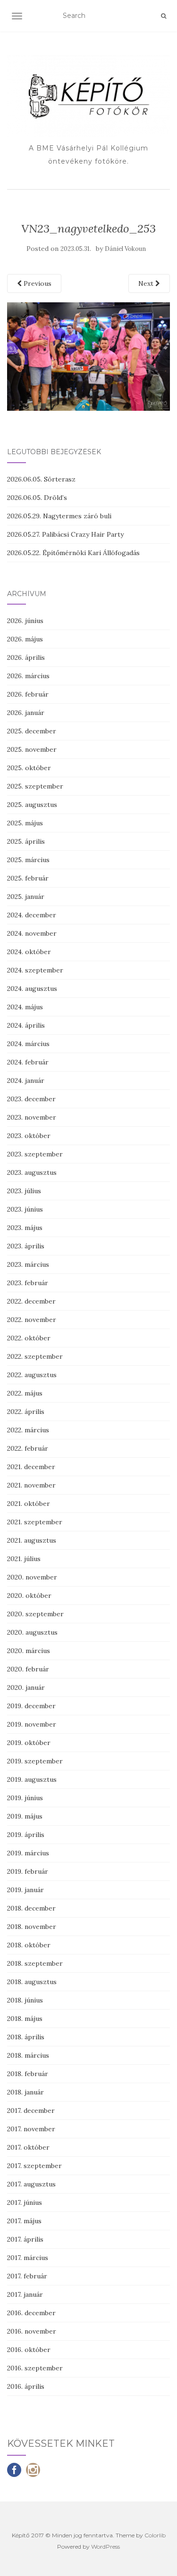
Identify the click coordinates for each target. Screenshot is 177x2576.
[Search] (164, 16)
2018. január (25, 2092)
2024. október (29, 952)
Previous (37, 283)
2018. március (28, 2055)
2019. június (25, 1798)
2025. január (26, 897)
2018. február (28, 2074)
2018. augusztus (32, 1982)
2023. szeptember (35, 1154)
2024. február (28, 1062)
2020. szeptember (35, 1614)
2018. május (25, 2019)
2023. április (26, 1246)
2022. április (26, 1412)
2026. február (28, 694)
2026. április (26, 657)
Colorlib (155, 2535)
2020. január (26, 1687)
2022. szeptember (35, 1356)
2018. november (32, 1927)
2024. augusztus (32, 989)
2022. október (29, 1338)
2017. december (31, 2111)
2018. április (26, 2037)
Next (147, 283)
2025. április (26, 841)
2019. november (32, 1724)
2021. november (31, 1485)
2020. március (29, 1651)
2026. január (26, 713)
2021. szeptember (35, 1522)
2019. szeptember (35, 1761)
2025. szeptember (35, 786)
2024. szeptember (35, 970)
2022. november (32, 1320)
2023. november (32, 1117)
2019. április (26, 1835)
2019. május (25, 1816)
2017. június (25, 2202)
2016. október (29, 2350)
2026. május (25, 639)
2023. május (25, 1228)
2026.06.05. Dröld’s (37, 498)
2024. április (26, 1025)
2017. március (28, 2258)
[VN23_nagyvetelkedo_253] (88, 356)
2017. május (24, 2221)
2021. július (24, 1559)
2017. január (25, 2294)
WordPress (105, 2547)
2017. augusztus (31, 2184)
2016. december (31, 2313)
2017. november (31, 2129)
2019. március (28, 1853)
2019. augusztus (32, 1779)
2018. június (25, 2000)
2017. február (27, 2276)
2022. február (28, 1448)
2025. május (25, 823)
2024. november (32, 933)
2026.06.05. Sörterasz (41, 479)
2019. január (25, 1890)
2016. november (32, 2331)
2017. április (25, 2239)
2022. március (28, 1430)
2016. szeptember (35, 2368)
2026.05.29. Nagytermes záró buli (59, 516)
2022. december (31, 1301)
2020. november (32, 1577)
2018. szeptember (35, 1963)
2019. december (31, 1706)
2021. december (31, 1467)
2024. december (32, 915)
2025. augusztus (32, 805)
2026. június (25, 621)
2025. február (28, 878)
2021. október (29, 1504)
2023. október (29, 1136)
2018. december (31, 1908)
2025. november (32, 749)
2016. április (26, 2386)
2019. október (29, 1743)
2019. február (28, 1871)
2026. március (28, 676)
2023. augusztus (32, 1172)
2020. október (29, 1595)
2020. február (28, 1669)
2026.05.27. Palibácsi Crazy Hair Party (65, 534)
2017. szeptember (34, 2166)
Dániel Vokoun (125, 249)
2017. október (28, 2147)
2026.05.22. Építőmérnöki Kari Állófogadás (73, 553)
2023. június (25, 1209)
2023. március (28, 1264)
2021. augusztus (32, 1540)
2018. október (29, 1945)
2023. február (28, 1283)
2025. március (28, 860)
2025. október (29, 768)
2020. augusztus (32, 1632)
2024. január (26, 1080)
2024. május (25, 1007)
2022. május (25, 1393)
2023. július (24, 1191)
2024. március (28, 1044)
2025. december (32, 731)
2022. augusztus (32, 1375)
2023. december (31, 1099)
